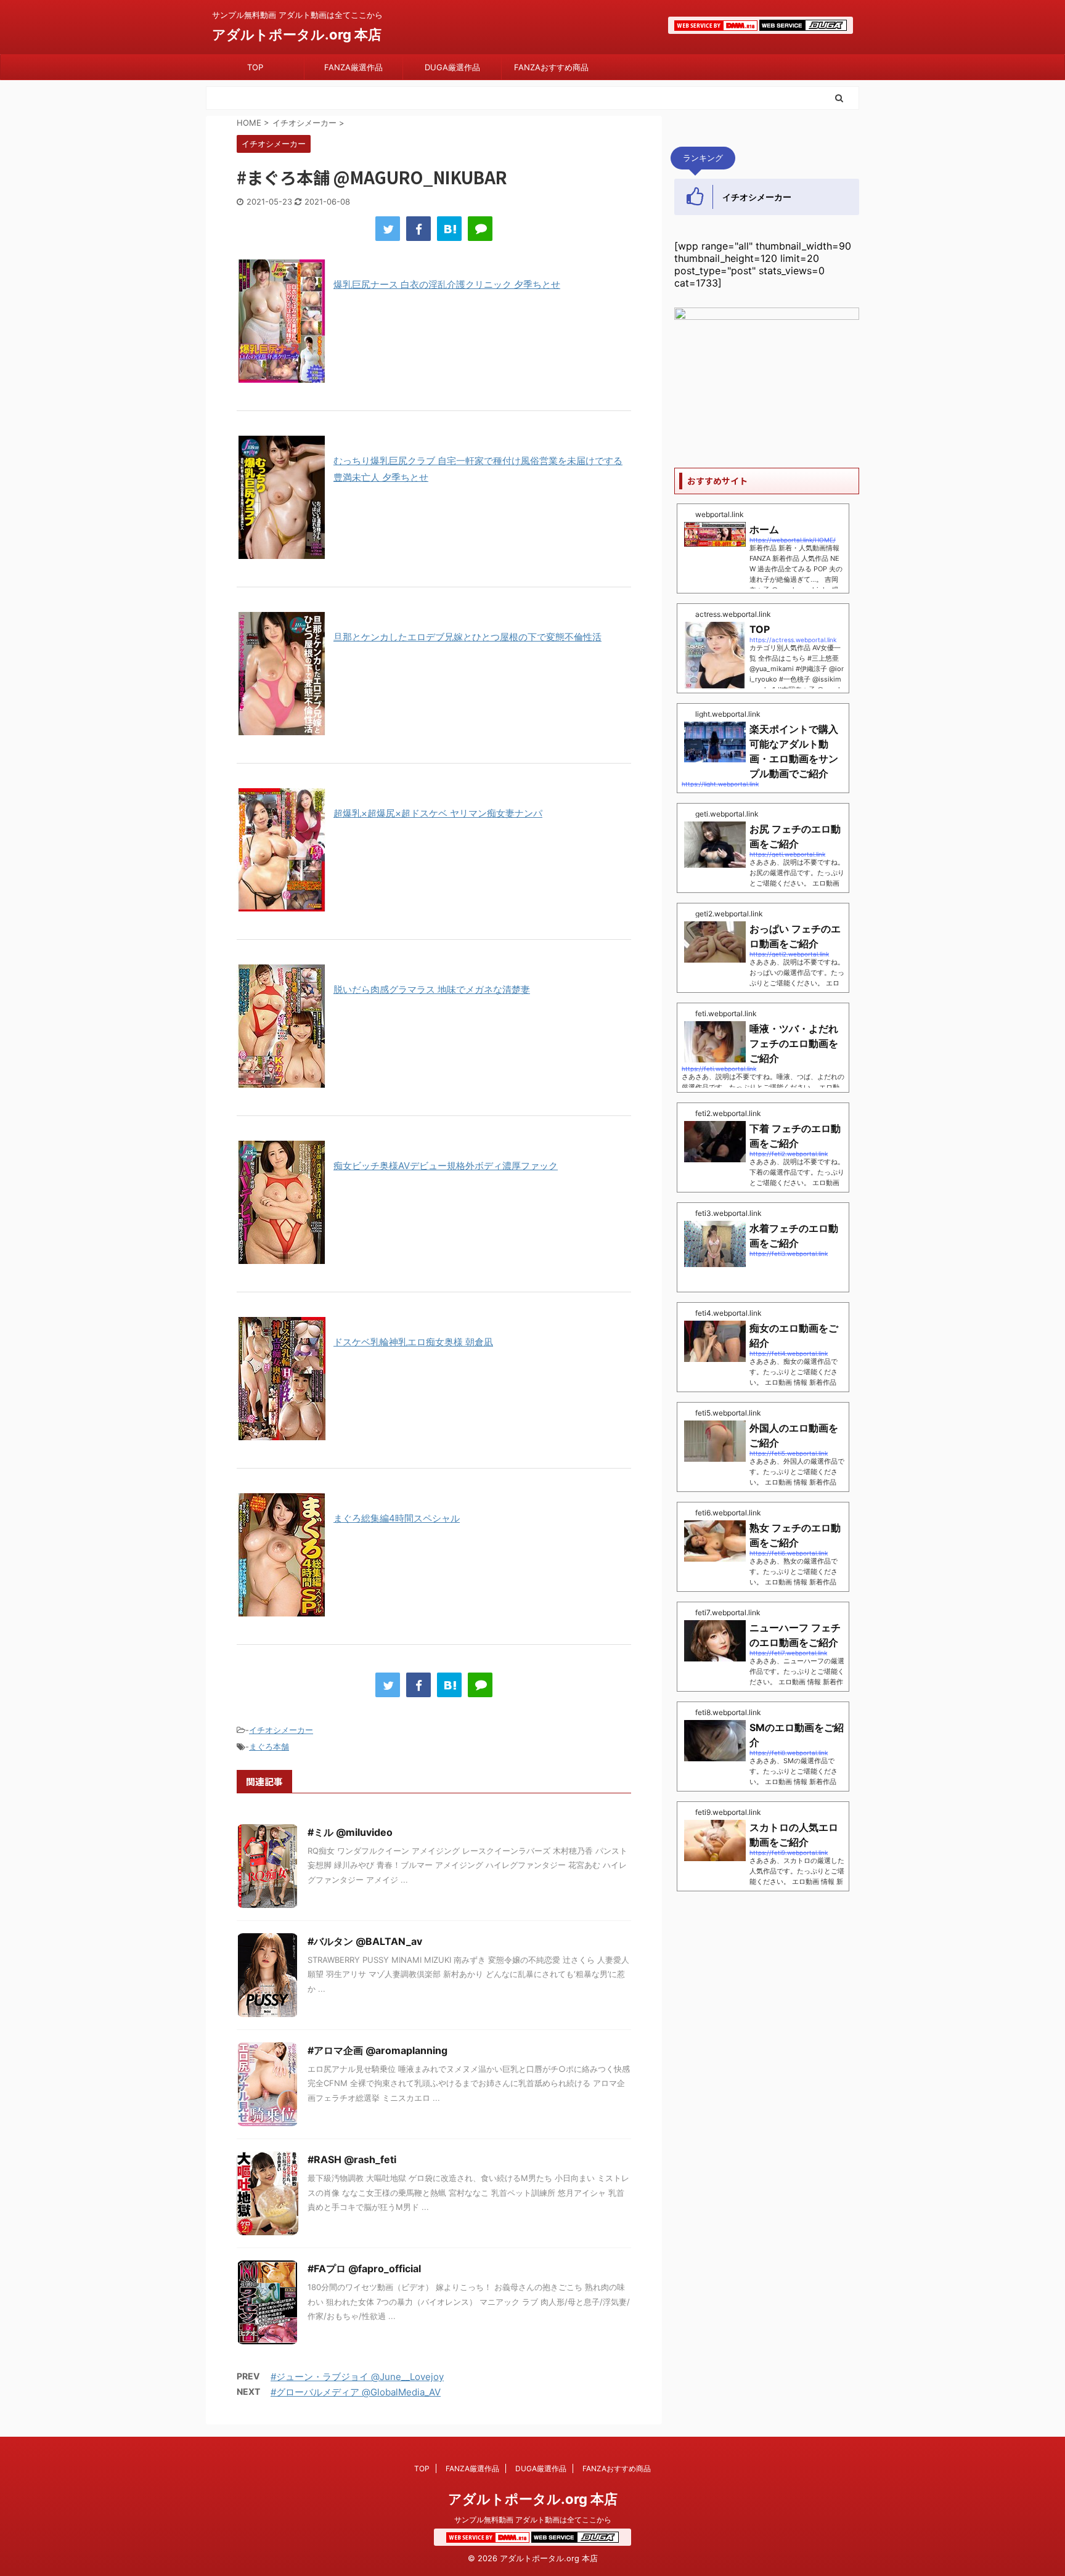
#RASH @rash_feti (352, 2159)
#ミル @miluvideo (350, 1832)
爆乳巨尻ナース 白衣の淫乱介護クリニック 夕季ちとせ (447, 284)
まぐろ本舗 (269, 1747)
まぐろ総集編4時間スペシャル (397, 1518)
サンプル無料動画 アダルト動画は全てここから (533, 2520)
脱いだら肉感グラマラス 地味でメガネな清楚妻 (432, 989)
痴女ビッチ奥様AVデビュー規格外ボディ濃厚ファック (446, 1166)
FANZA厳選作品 (353, 67)
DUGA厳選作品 (452, 67)
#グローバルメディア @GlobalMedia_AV (356, 2392)
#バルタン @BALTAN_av (365, 1941)
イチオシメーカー (281, 1730)
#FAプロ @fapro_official (364, 2268)
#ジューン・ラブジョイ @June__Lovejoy (357, 2377)
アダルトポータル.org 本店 (297, 35)
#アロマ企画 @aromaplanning (377, 2050)
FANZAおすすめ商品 (551, 67)
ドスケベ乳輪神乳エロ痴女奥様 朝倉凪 (413, 1342)
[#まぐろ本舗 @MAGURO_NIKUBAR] (449, 229)
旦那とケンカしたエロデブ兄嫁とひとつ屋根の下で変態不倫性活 (467, 637)
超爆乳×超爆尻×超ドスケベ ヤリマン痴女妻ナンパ (438, 813)
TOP (255, 67)
